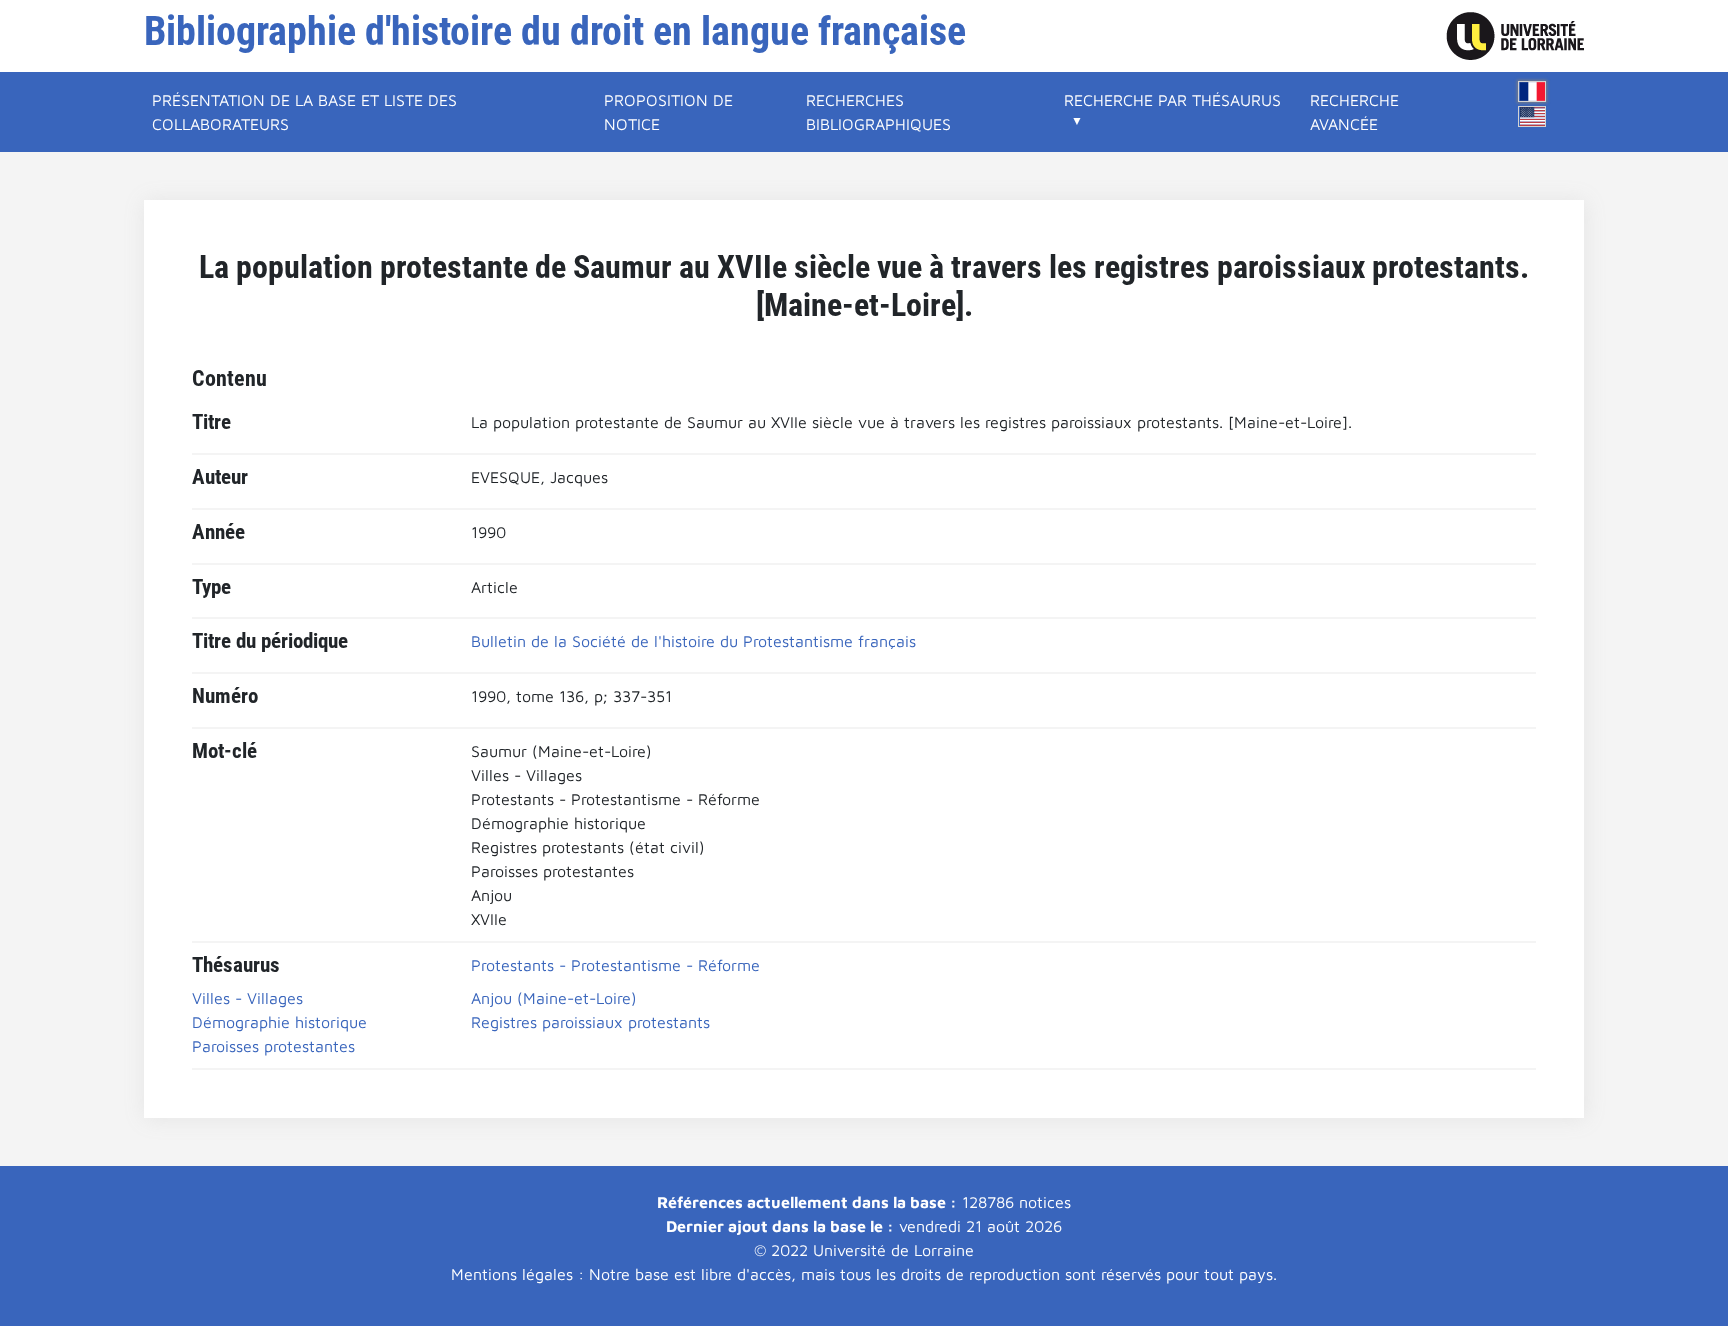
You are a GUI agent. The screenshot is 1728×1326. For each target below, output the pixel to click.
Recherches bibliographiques (878, 112)
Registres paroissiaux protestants (590, 1022)
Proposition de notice (668, 112)
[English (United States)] (1532, 116)
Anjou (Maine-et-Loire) (554, 998)
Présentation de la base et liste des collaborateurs (304, 112)
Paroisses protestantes (273, 1046)
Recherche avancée (1354, 112)
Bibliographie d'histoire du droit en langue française (555, 31)
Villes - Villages (247, 998)
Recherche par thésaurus (1172, 100)
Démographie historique (279, 1022)
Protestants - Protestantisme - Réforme (615, 965)
